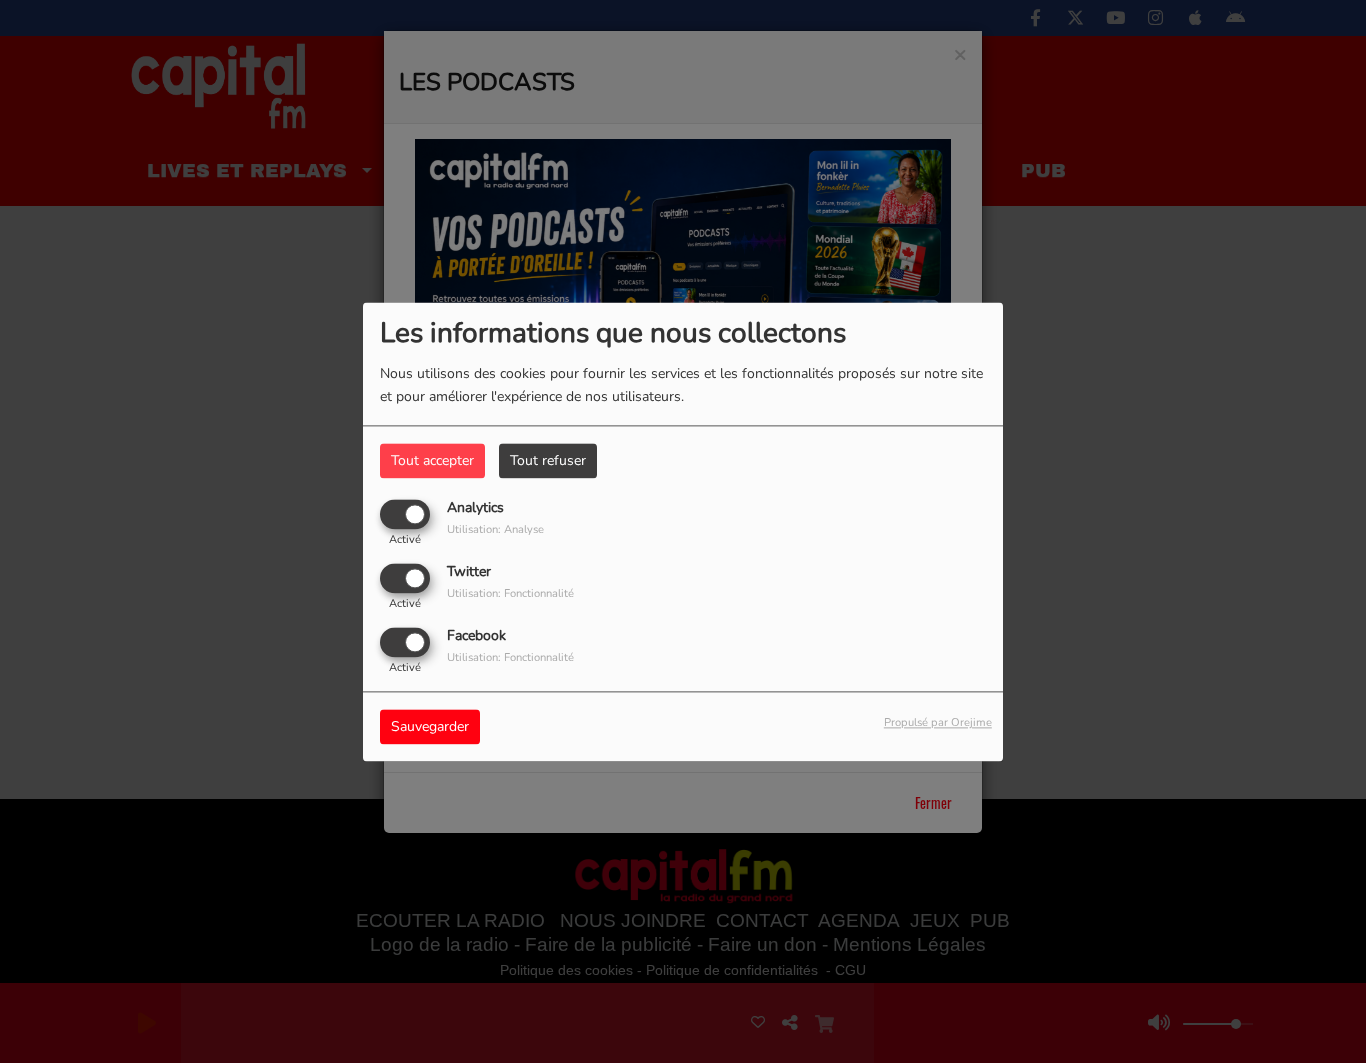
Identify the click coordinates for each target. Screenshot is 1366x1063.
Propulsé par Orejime (938, 722)
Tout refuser (548, 460)
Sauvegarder (430, 726)
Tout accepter (432, 460)
